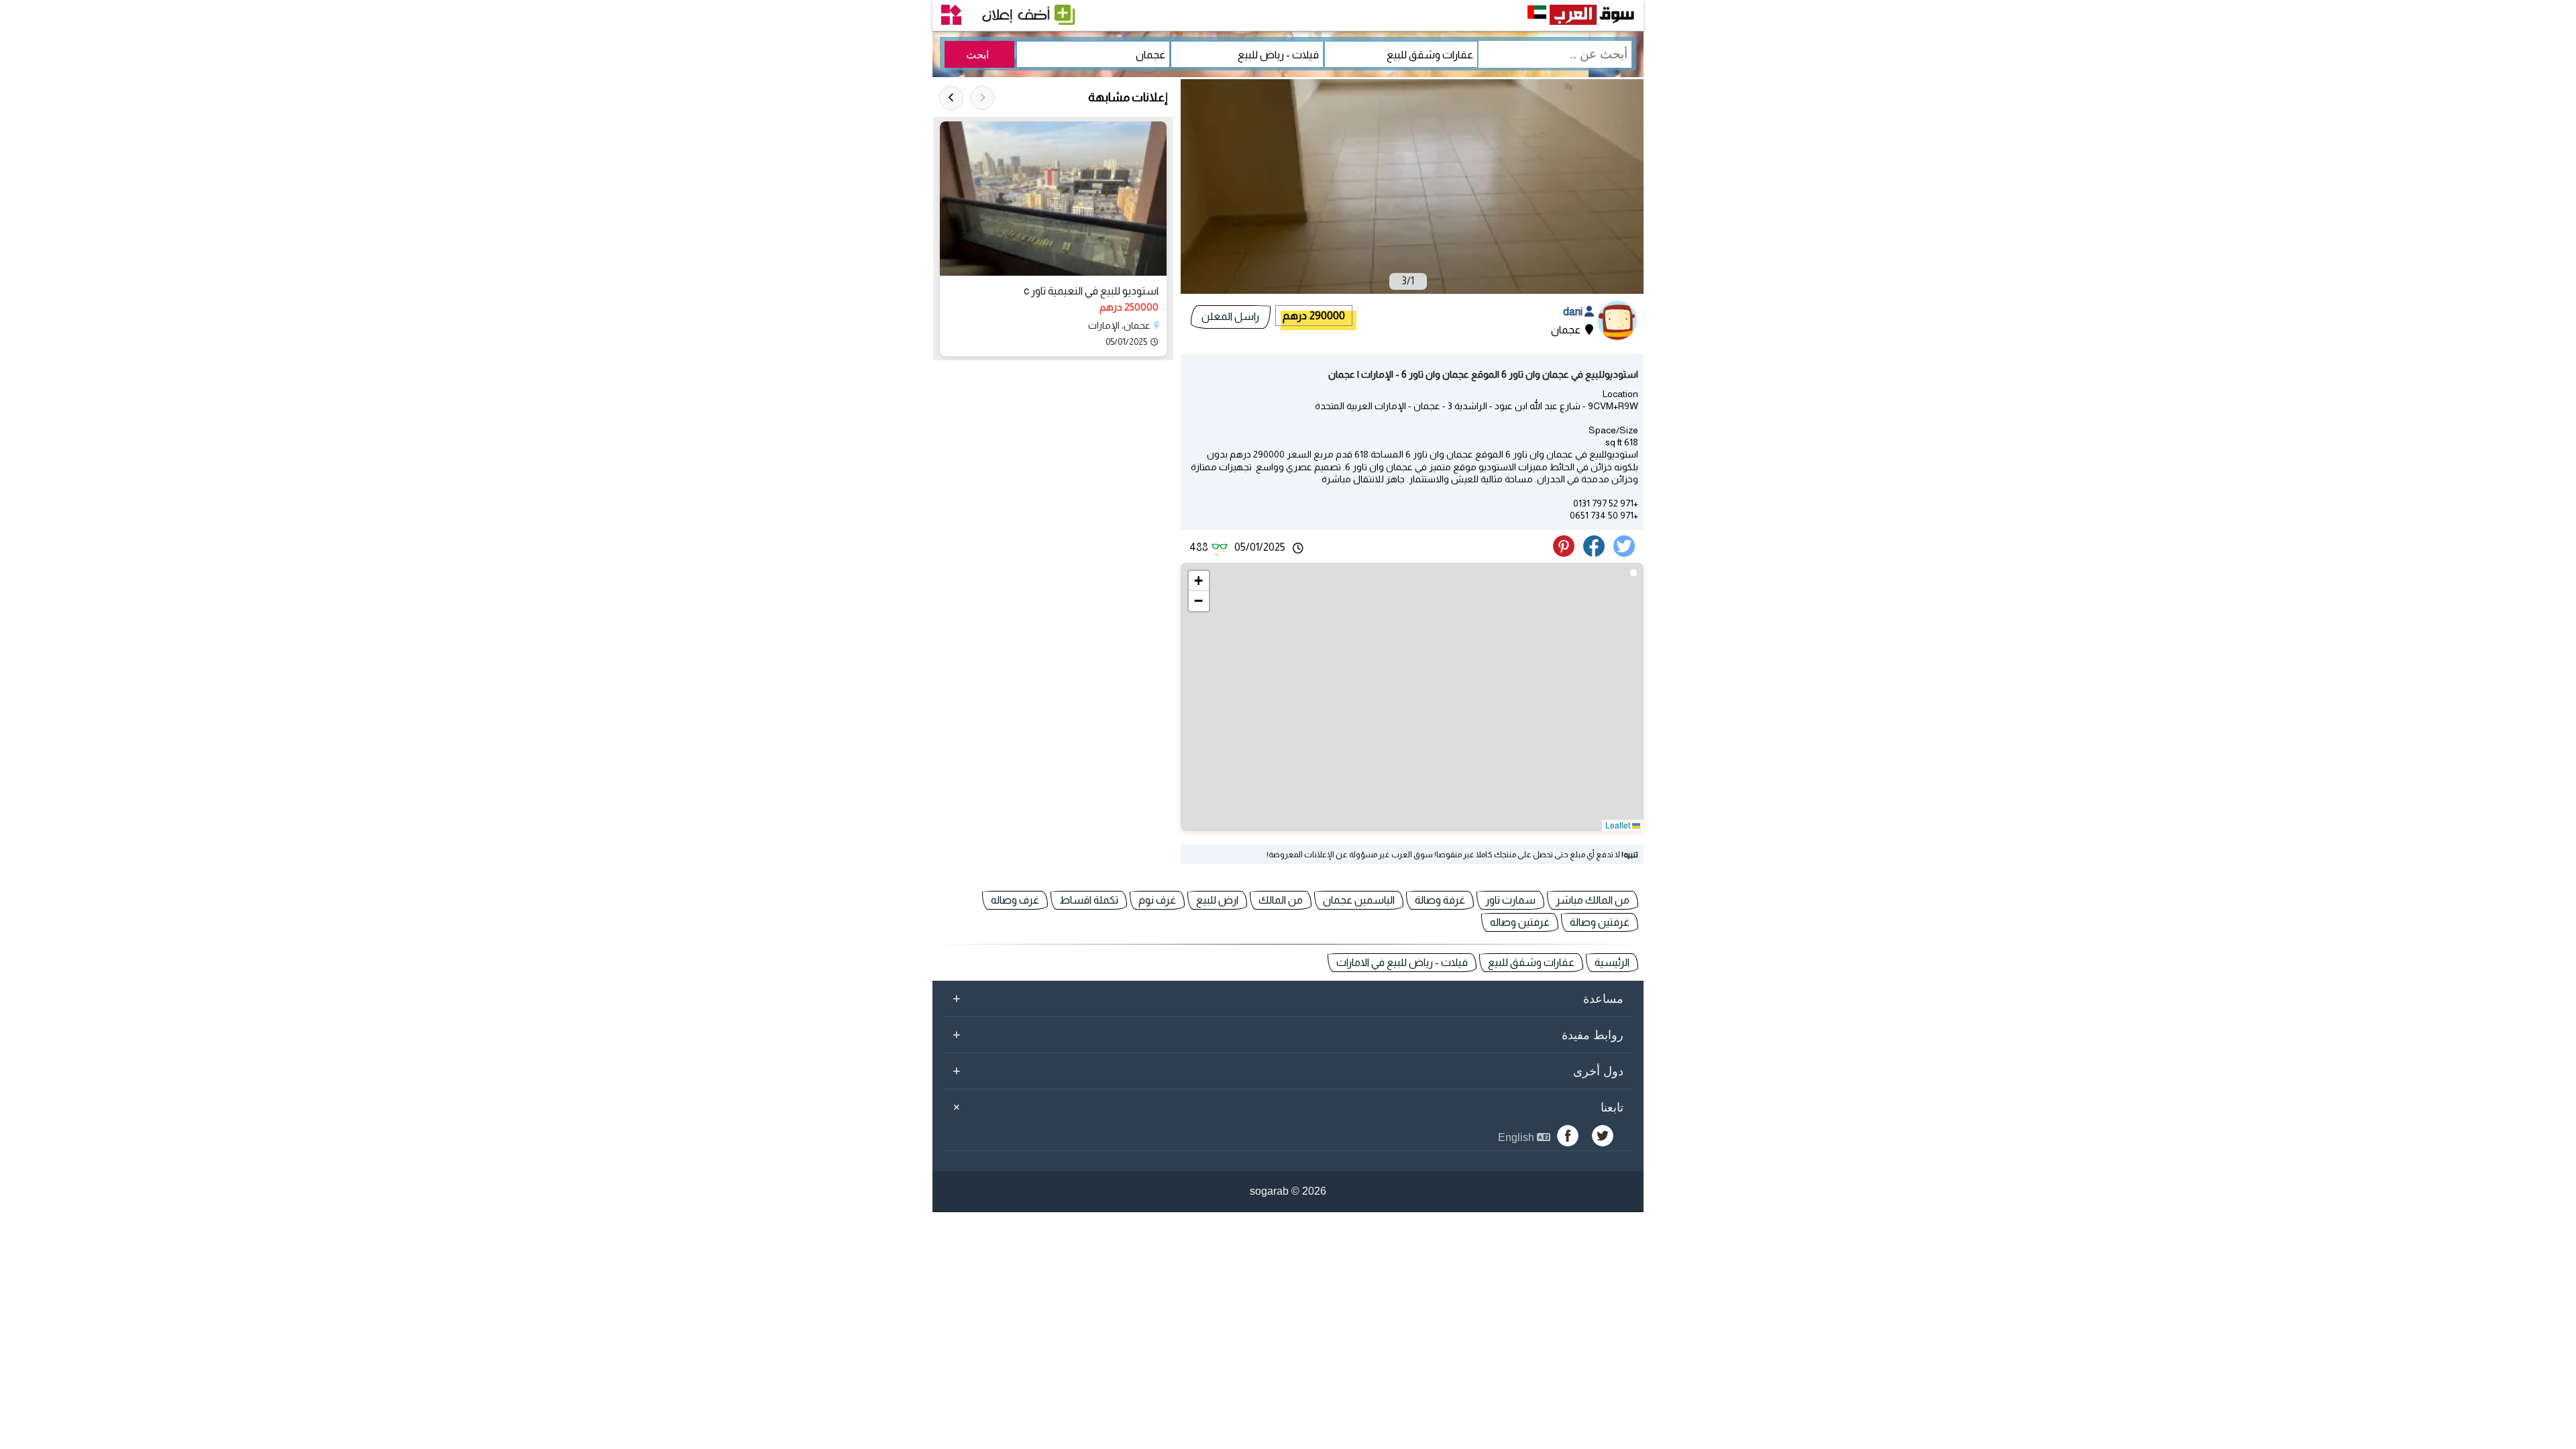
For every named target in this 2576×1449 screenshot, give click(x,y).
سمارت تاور (1510, 900)
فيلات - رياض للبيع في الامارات (1402, 962)
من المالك (1281, 900)
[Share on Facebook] (1596, 553)
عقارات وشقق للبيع (1531, 962)
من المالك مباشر (1593, 900)
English (1517, 1137)
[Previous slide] (982, 98)
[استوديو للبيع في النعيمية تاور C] (1053, 199)
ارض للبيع (1217, 900)
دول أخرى (1288, 1071)
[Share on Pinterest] (1567, 553)
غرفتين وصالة (1600, 922)
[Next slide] (951, 98)
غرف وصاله (1015, 900)
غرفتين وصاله (1520, 922)
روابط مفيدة (1288, 1034)
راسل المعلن (1230, 316)
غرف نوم (1157, 900)
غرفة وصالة (1440, 900)
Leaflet (1619, 825)
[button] (1199, 581)
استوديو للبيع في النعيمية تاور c (1091, 291)
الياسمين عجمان (1359, 900)
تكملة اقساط (1089, 900)
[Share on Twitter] (1626, 553)
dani (1574, 312)
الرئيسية (1612, 962)
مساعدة (1288, 998)
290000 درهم (1314, 316)
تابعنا (1286, 1107)
